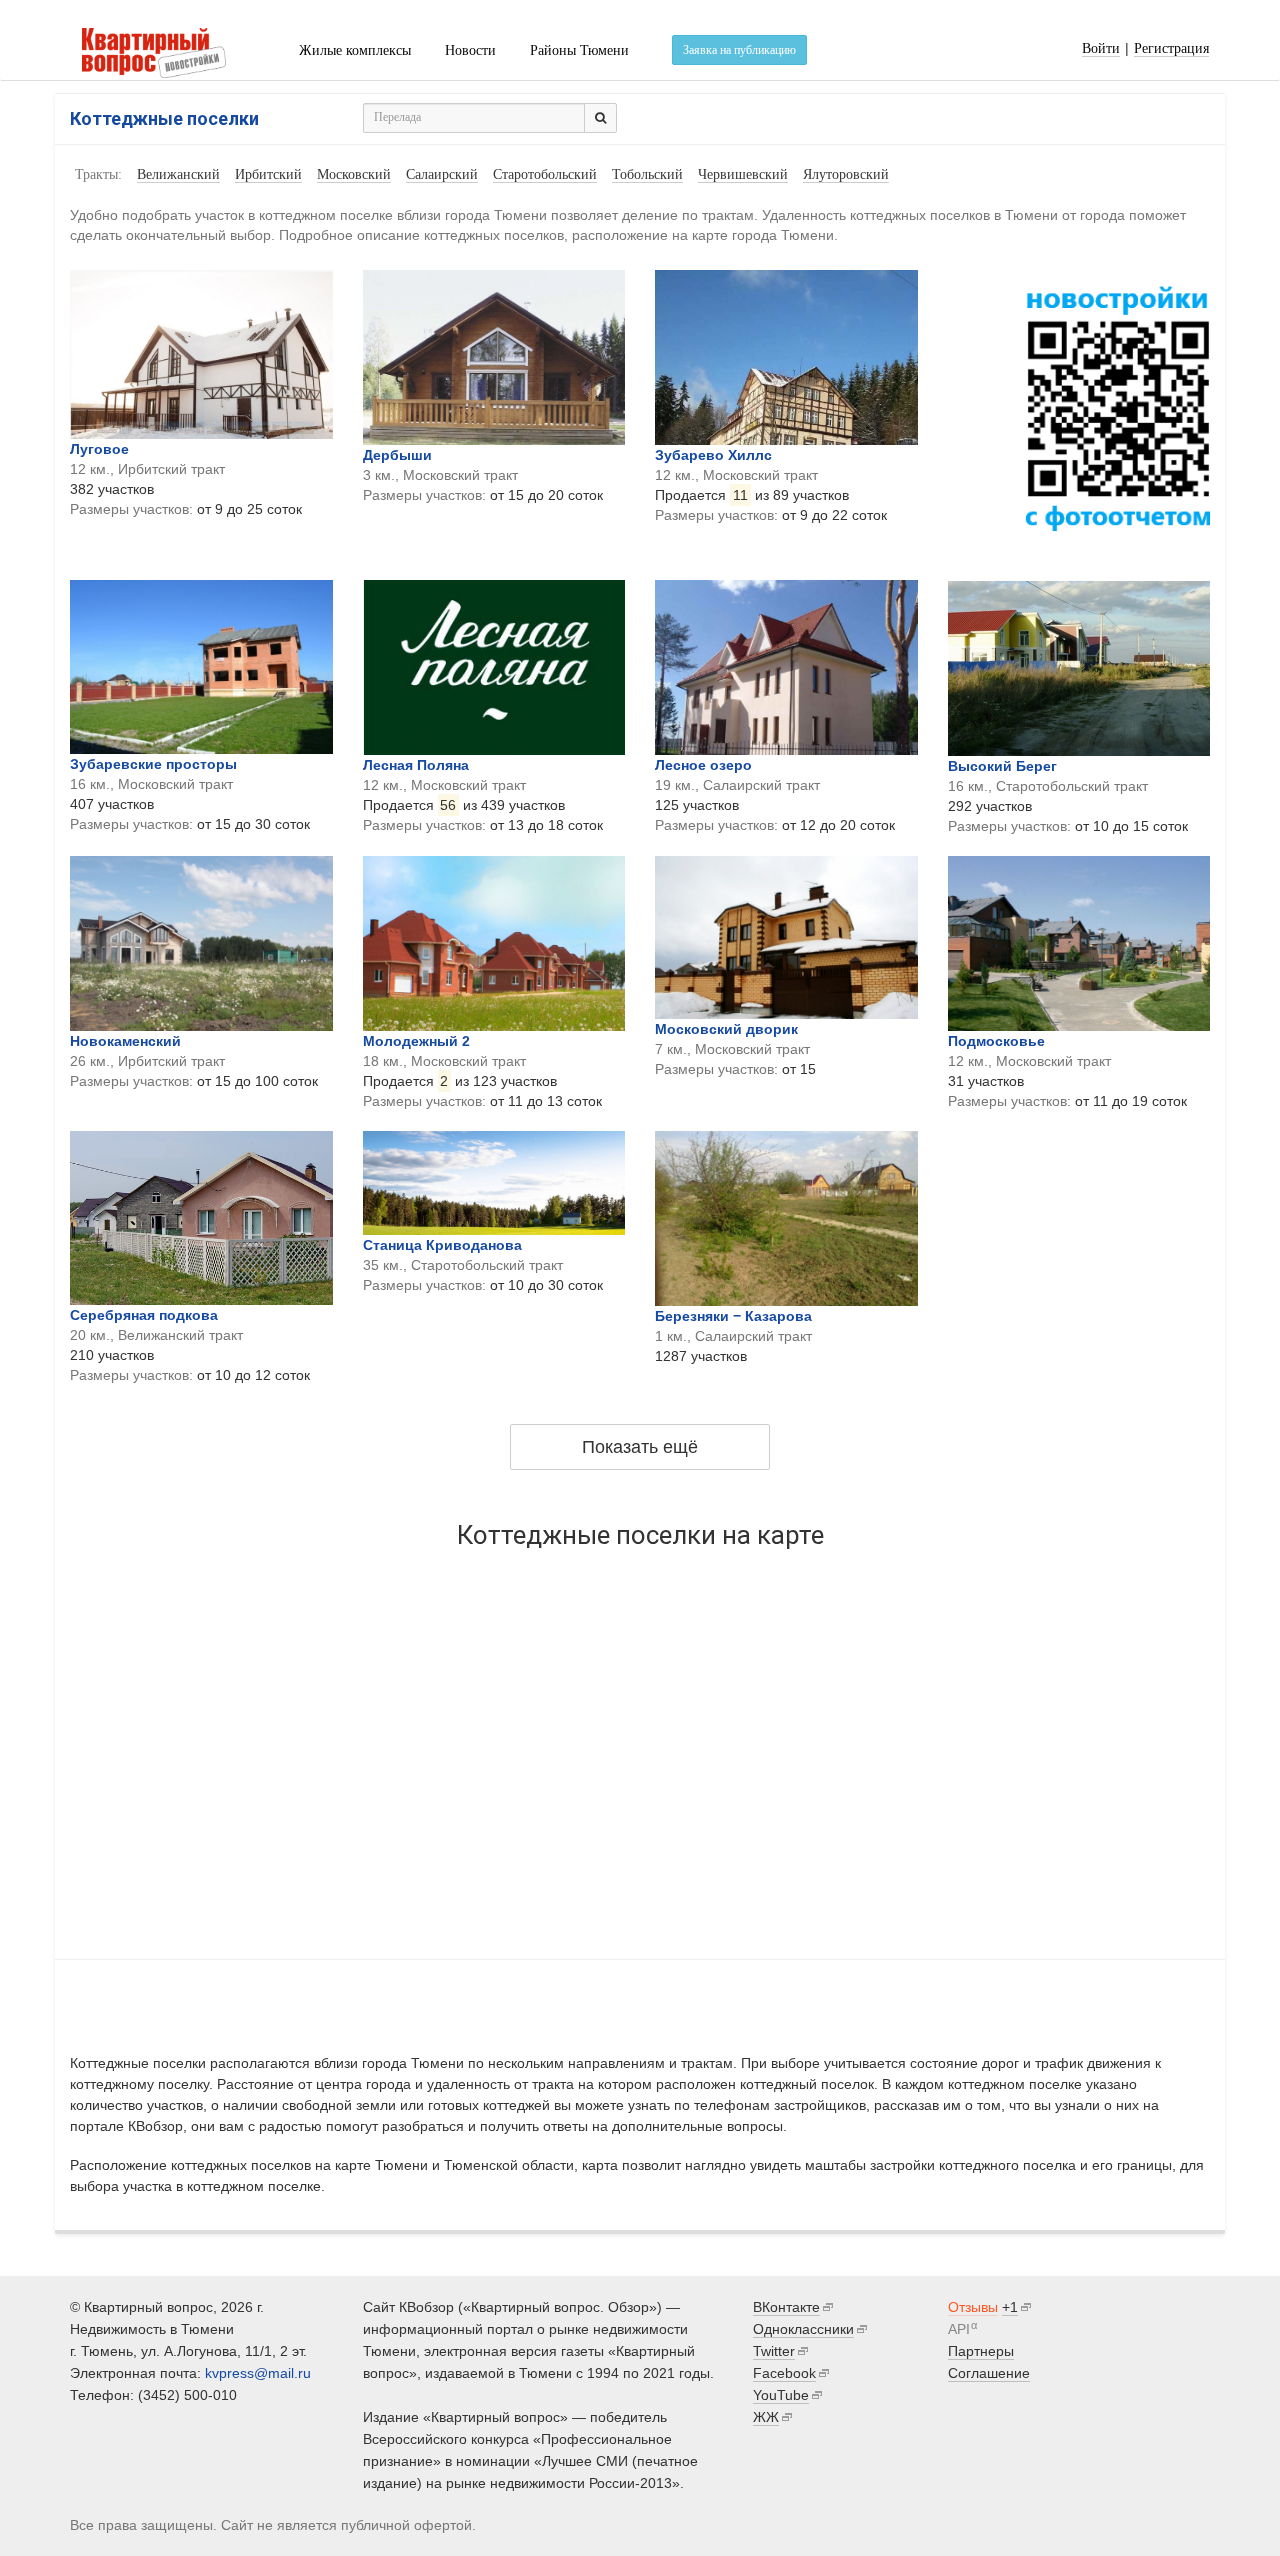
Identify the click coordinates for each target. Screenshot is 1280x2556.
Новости (470, 50)
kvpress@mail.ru (258, 2373)
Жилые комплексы (355, 50)
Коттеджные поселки (164, 118)
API (959, 2329)
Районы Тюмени (579, 50)
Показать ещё (640, 1447)
